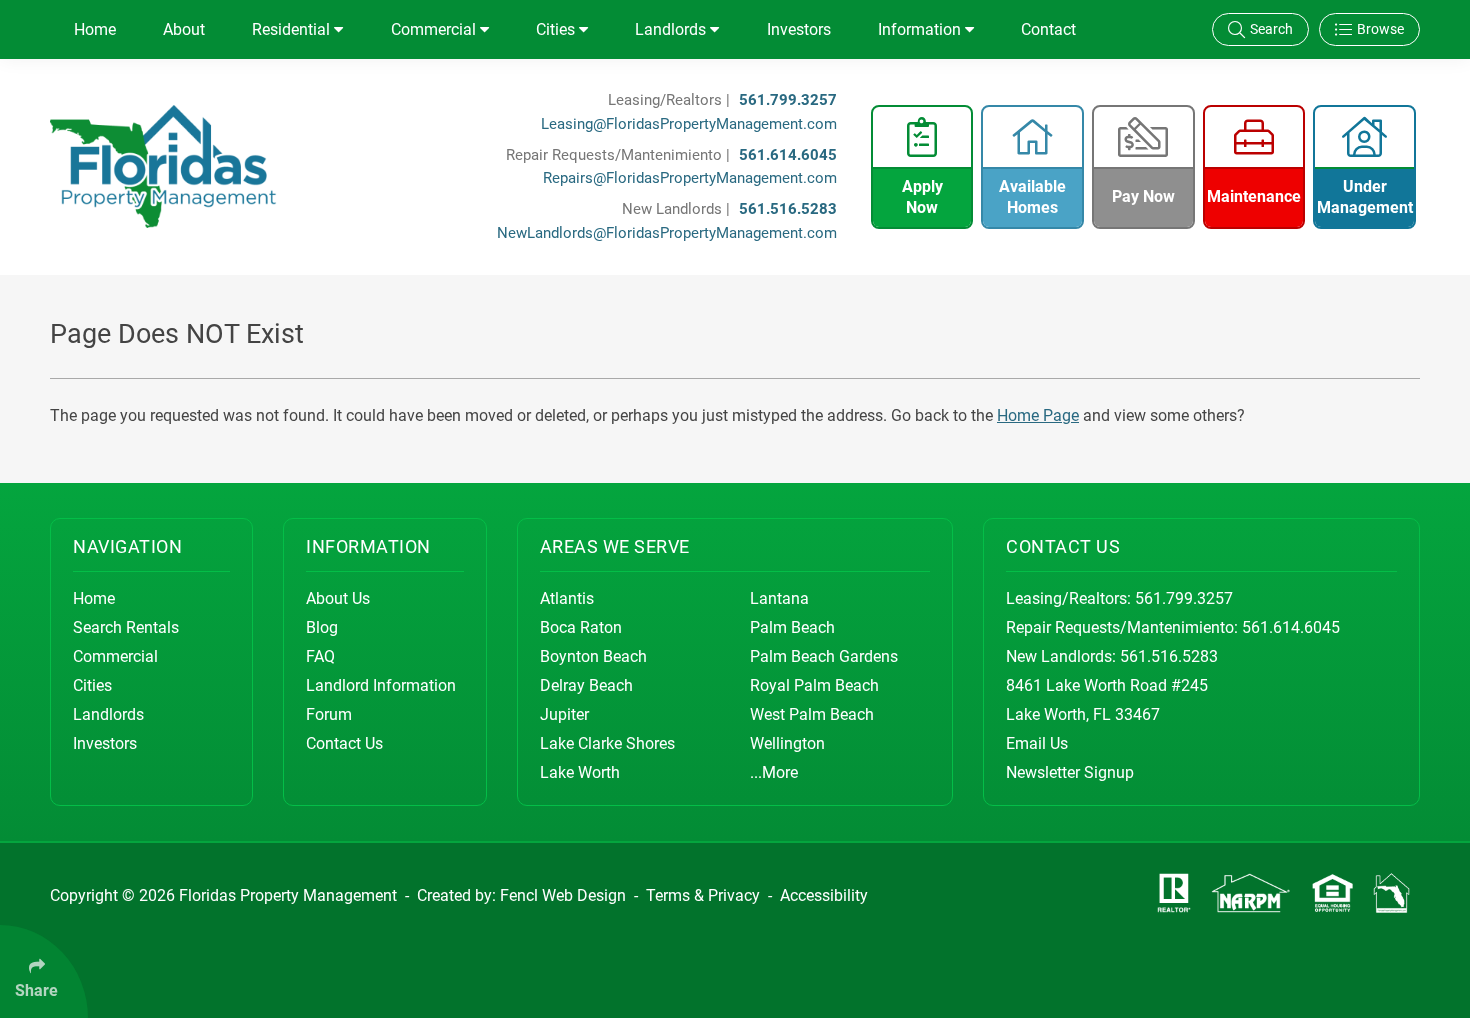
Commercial (435, 29)
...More (774, 772)
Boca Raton (581, 627)
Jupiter (564, 714)
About (184, 29)
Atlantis (567, 598)
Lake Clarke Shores (607, 743)
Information (921, 29)
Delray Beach (586, 685)
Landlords (672, 29)
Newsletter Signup (1070, 772)
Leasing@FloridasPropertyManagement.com (689, 124)
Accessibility (824, 895)
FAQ (320, 656)
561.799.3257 (788, 100)
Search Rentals (126, 627)
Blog (322, 627)
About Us (338, 598)
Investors (799, 29)
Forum (329, 714)
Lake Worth (580, 772)
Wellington (787, 743)
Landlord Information (381, 685)
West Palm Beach (812, 714)
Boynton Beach (593, 656)
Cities (557, 29)
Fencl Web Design (563, 895)
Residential (293, 29)
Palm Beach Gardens (824, 656)
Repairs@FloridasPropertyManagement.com (690, 178)
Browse (1380, 29)
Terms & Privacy (703, 895)
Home (95, 29)
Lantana (779, 598)
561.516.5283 (788, 209)
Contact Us (344, 743)
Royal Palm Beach (814, 685)
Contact (1048, 29)
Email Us (1037, 743)
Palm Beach (792, 627)
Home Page (1038, 415)
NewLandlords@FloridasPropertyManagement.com (667, 233)
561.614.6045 (788, 155)
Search (1271, 29)
